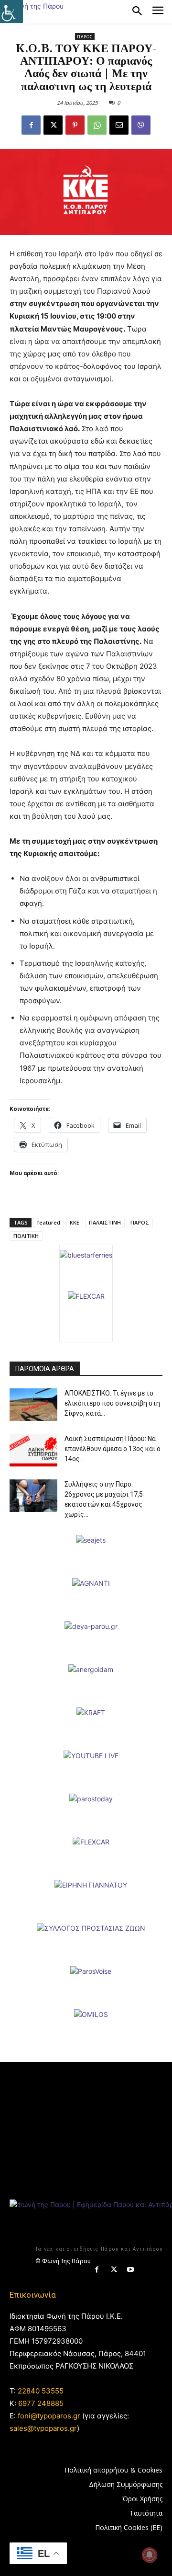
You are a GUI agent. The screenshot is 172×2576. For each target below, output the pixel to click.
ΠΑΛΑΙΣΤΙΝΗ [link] (105, 1222)
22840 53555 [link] (41, 2391)
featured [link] (49, 1222)
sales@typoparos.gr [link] (43, 2428)
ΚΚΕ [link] (75, 1222)
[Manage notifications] (150, 2555)
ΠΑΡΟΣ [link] (140, 1222)
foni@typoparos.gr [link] (49, 2416)
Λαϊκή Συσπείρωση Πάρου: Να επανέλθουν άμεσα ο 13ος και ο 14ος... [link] (113, 1449)
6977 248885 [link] (41, 2403)
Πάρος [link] (85, 37)
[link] (11, 11)
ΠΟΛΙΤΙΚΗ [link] (26, 1236)
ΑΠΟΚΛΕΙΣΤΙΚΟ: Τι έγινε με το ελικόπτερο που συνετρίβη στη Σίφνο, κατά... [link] (112, 1403)
